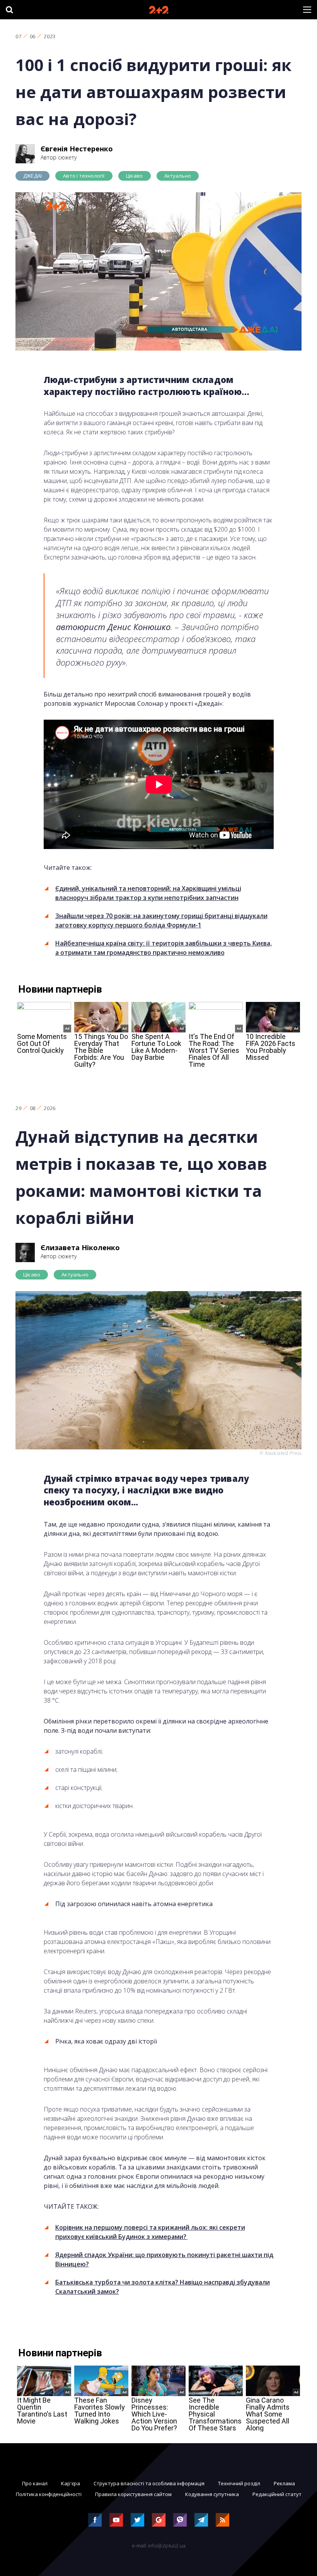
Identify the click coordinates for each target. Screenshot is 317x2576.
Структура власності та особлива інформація (149, 2483)
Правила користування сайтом (133, 2494)
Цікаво (135, 176)
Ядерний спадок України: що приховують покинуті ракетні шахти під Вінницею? (164, 2259)
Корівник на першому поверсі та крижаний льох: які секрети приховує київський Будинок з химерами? (150, 2232)
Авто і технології (84, 176)
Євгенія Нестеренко (77, 149)
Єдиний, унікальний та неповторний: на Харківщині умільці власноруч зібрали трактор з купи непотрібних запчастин (148, 893)
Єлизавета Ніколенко (80, 1247)
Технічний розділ (239, 2483)
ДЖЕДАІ (32, 176)
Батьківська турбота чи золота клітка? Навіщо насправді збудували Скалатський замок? (163, 2287)
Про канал (35, 2483)
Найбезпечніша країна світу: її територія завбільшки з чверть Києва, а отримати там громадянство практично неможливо (164, 948)
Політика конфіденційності (49, 2494)
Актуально (178, 176)
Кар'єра (71, 2483)
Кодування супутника (212, 2494)
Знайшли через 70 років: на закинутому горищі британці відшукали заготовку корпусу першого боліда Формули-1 (161, 920)
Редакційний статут (277, 2494)
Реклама (284, 2483)
